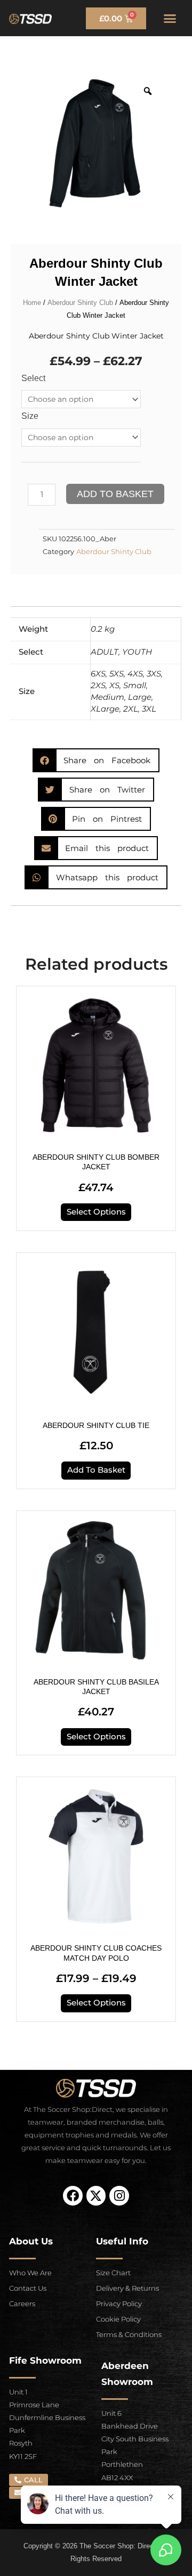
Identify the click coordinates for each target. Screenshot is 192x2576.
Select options (96, 1212)
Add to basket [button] (96, 1470)
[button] (170, 18)
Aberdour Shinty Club (80, 303)
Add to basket (115, 494)
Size (30, 416)
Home (32, 303)
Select (33, 378)
